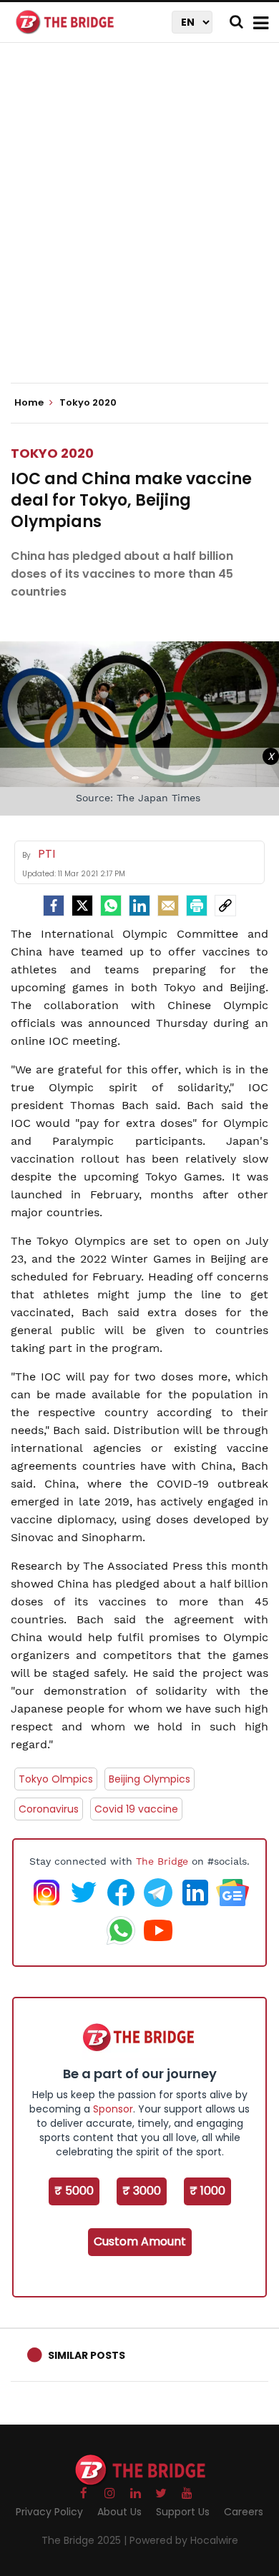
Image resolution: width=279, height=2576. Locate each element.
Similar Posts (87, 2355)
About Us (119, 2512)
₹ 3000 (142, 2191)
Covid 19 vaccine (136, 1809)
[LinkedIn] (139, 906)
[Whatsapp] (111, 906)
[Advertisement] (139, 225)
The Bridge (162, 1861)
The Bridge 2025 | (85, 2540)
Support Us (183, 2512)
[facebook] (54, 906)
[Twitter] (82, 906)
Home (30, 403)
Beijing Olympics (150, 1779)
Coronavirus (49, 1809)
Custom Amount (140, 2241)
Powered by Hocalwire (184, 2540)
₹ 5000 (74, 2191)
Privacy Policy (49, 2512)
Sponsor (113, 2109)
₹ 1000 (207, 2191)
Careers (244, 2512)
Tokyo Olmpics (56, 1779)
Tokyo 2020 (52, 453)
